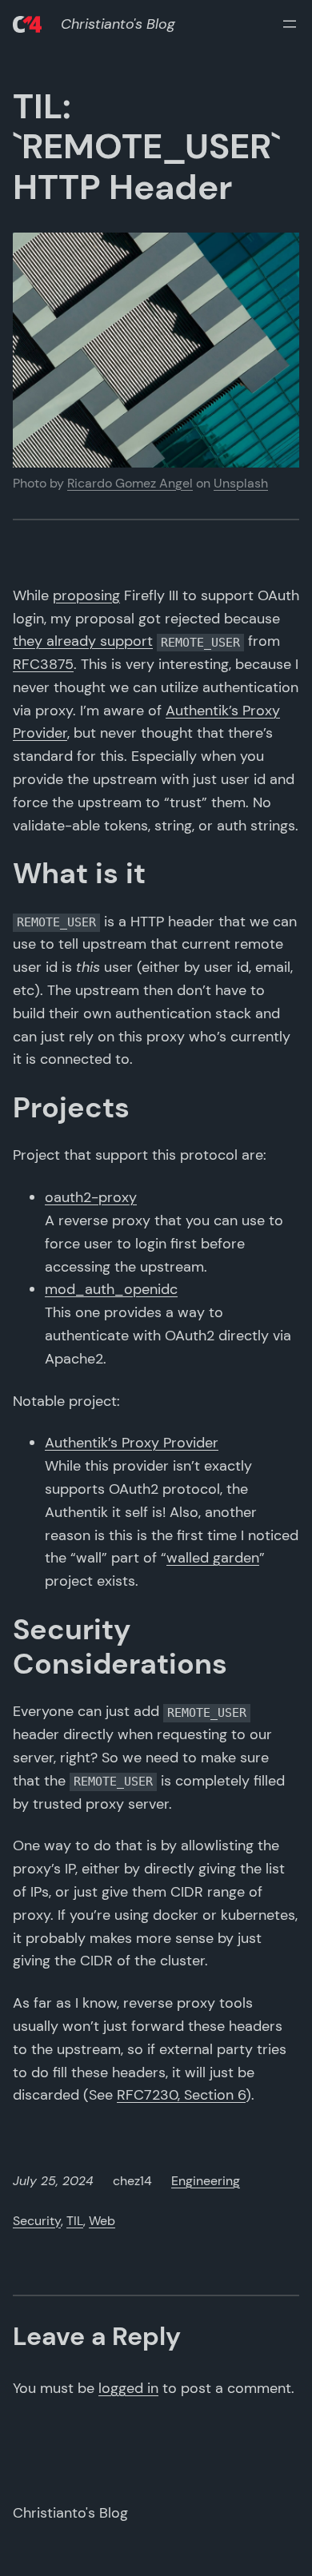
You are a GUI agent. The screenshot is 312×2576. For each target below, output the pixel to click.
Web (102, 2221)
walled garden (213, 1558)
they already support (83, 641)
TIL (75, 2221)
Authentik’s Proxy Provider (132, 1443)
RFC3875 (43, 664)
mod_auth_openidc (111, 1289)
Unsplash (241, 483)
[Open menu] (290, 24)
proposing (86, 595)
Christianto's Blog (118, 24)
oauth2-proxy (91, 1197)
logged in (128, 2388)
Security (37, 2221)
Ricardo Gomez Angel (130, 483)
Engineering (206, 2181)
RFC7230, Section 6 (181, 2095)
